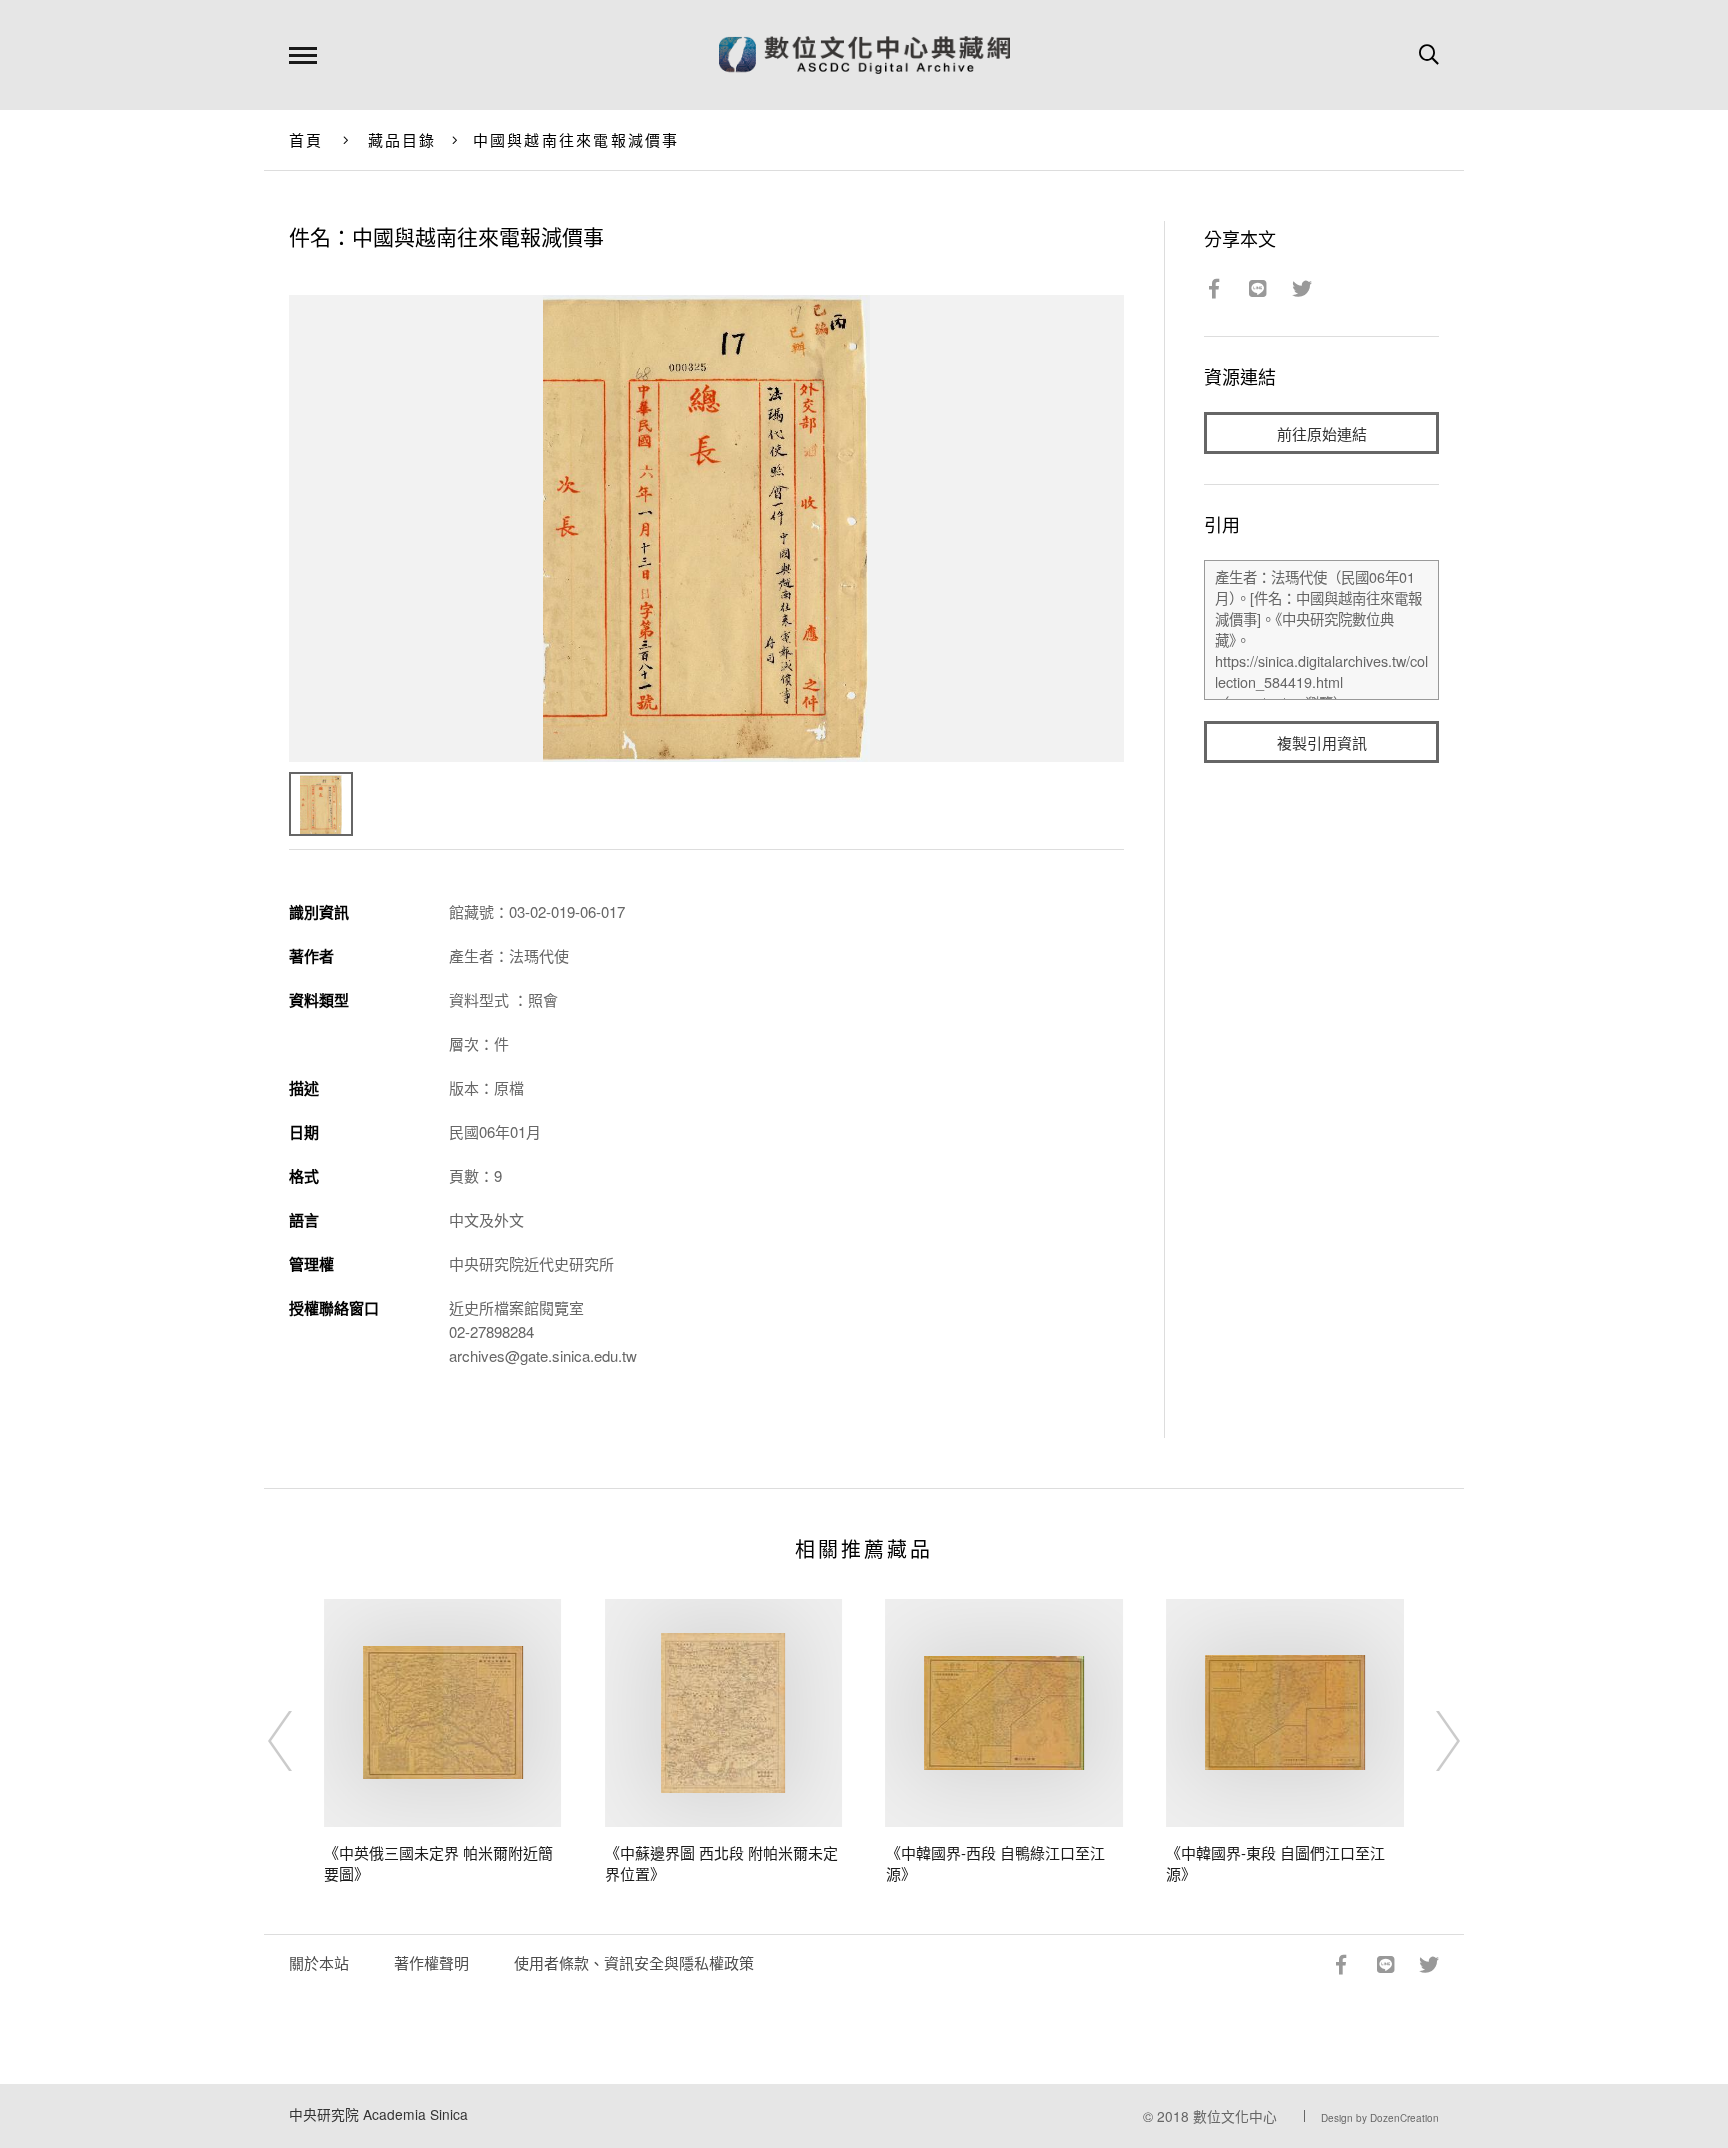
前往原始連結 (1322, 433)
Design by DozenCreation (1380, 2118)
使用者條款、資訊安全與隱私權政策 (634, 1962)
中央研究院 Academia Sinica (378, 2114)
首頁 (306, 139)
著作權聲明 (431, 1962)
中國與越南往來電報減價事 (576, 139)
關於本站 (319, 1962)
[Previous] (298, 1741)
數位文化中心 (1235, 2116)
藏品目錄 (402, 139)
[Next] (1430, 1741)
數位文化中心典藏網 (864, 55)
